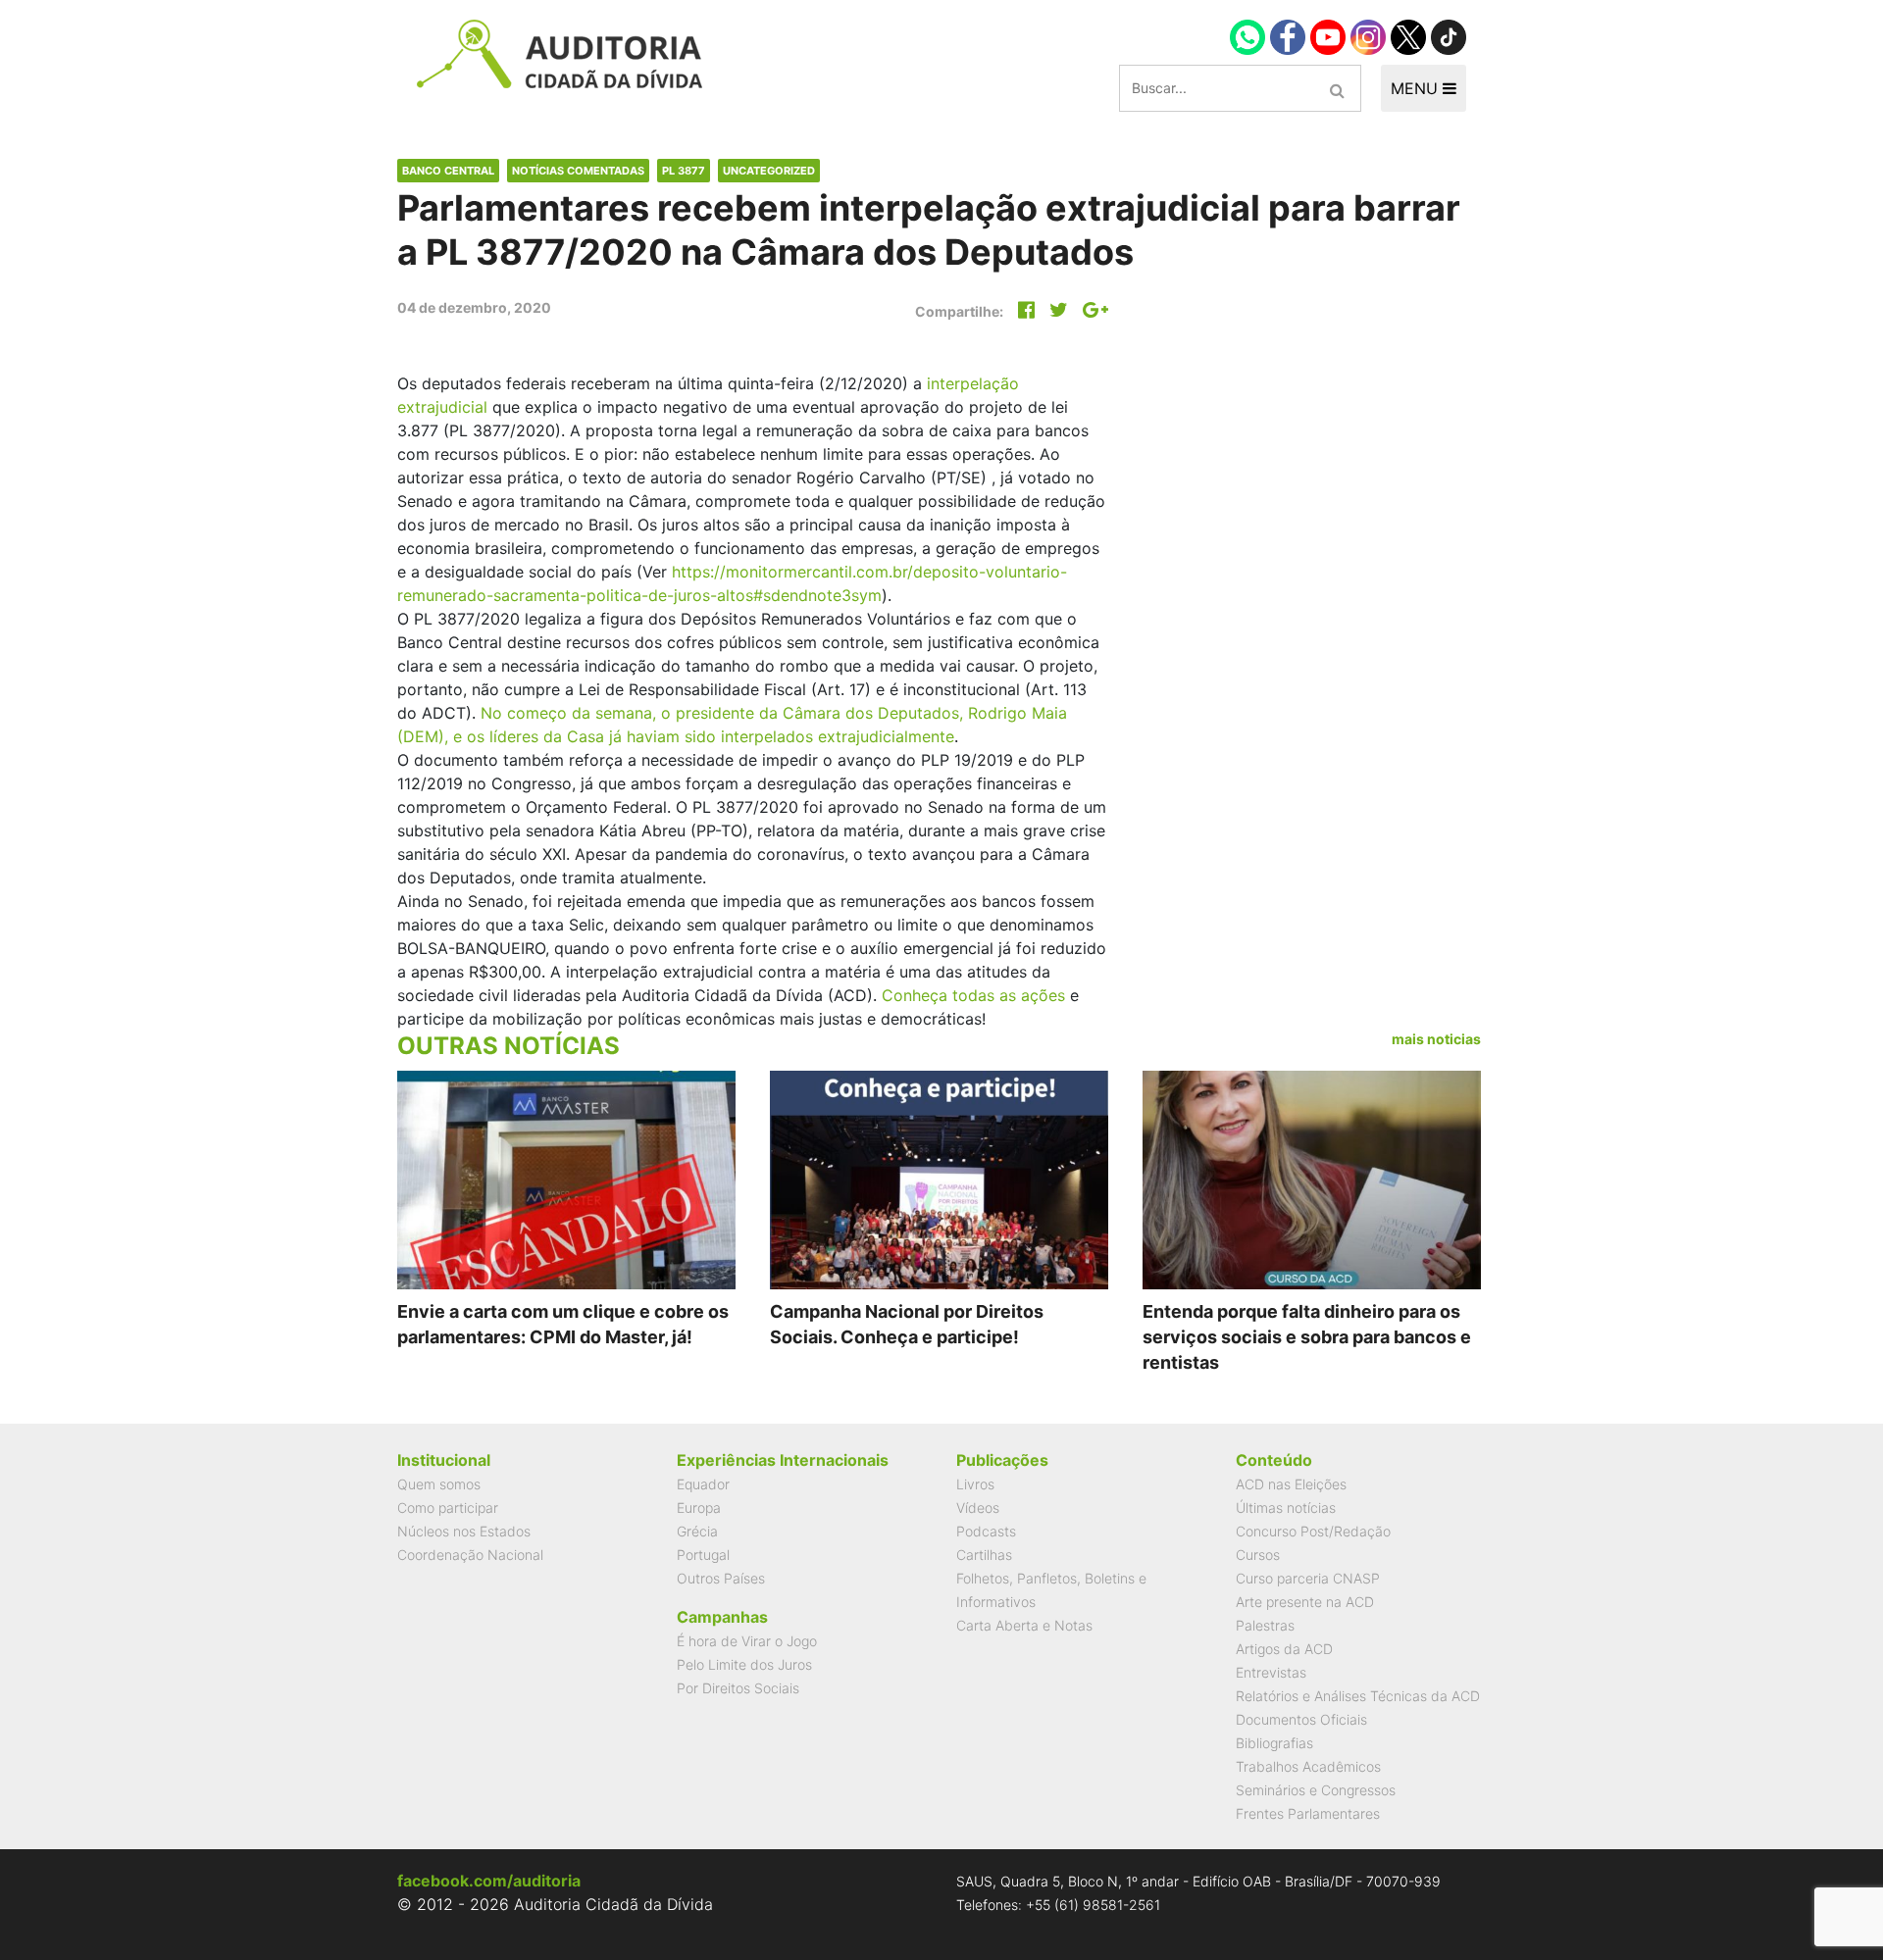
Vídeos (978, 1508)
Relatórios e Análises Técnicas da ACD (1358, 1696)
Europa (699, 1508)
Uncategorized (769, 171)
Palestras (1265, 1625)
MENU (1417, 88)
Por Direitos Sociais (738, 1688)
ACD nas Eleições (1291, 1484)
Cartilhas (984, 1555)
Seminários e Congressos (1316, 1790)
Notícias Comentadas (578, 171)
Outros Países (721, 1578)
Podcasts (986, 1531)
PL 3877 (684, 171)
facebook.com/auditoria (489, 1881)
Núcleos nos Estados (464, 1531)
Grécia (697, 1531)
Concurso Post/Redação (1313, 1531)
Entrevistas (1271, 1672)
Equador (703, 1484)
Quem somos (439, 1484)
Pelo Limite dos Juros (744, 1664)
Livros (975, 1484)
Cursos (1258, 1555)
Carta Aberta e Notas (1024, 1625)
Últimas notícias (1286, 1508)
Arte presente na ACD (1305, 1602)
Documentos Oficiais (1301, 1719)
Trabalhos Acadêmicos (1308, 1766)
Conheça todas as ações (973, 995)
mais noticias (1436, 1039)
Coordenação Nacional (470, 1555)
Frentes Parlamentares (1308, 1813)
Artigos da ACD (1284, 1649)
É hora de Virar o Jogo (747, 1641)
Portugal (703, 1555)
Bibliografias (1274, 1743)
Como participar (448, 1508)
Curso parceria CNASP (1308, 1578)
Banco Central (448, 171)
